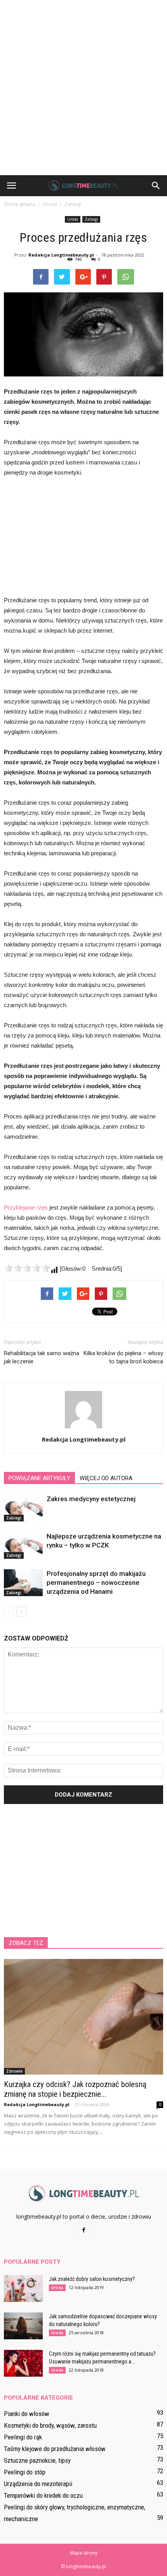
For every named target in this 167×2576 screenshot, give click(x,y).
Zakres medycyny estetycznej (91, 1499)
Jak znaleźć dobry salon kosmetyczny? (92, 2279)
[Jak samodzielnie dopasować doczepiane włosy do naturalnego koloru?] (23, 2326)
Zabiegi (91, 219)
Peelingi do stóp (25, 2472)
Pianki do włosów (27, 2414)
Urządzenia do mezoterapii (38, 2484)
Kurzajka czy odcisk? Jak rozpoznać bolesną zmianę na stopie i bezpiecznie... (75, 2089)
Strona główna (20, 204)
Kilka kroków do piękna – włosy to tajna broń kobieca (123, 1357)
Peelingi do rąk (23, 2437)
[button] (156, 186)
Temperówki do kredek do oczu (43, 2495)
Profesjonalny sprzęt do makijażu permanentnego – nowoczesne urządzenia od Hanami (96, 1583)
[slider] (27, 1268)
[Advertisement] (83, 88)
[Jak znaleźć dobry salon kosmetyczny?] (23, 2289)
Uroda (73, 219)
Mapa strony (84, 2553)
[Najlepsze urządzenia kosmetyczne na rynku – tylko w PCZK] (23, 1545)
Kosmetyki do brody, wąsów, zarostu (50, 2425)
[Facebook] (83, 2230)
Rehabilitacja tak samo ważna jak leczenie (42, 1357)
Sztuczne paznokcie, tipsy (37, 2460)
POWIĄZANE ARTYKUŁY (39, 1478)
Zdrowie (14, 2071)
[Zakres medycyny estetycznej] (23, 1508)
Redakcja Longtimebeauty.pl (61, 255)
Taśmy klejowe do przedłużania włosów (55, 2449)
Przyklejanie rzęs (26, 1207)
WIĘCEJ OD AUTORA (106, 1478)
